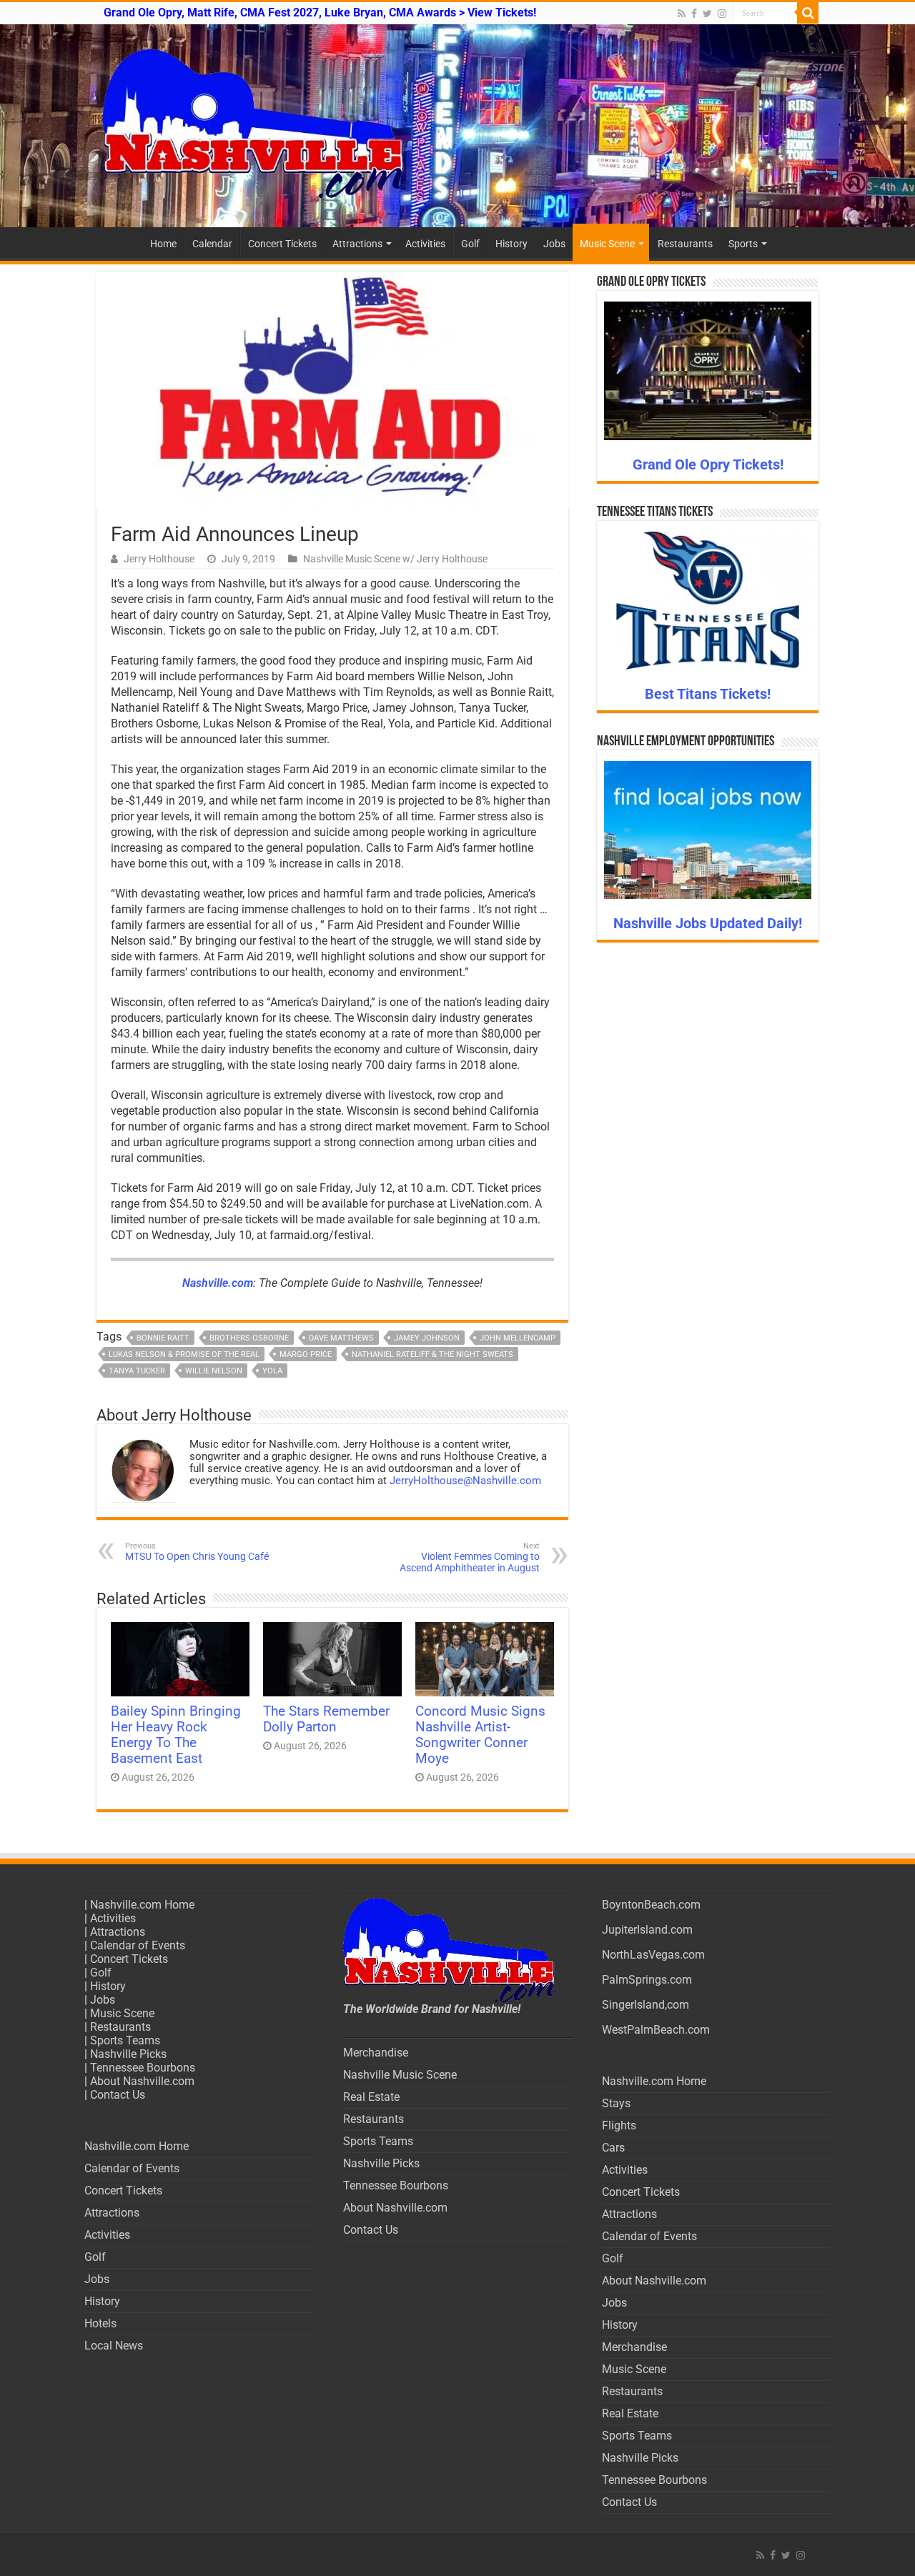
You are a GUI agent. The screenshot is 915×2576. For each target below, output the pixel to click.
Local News (114, 2346)
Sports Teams (125, 2040)
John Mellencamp (518, 1338)
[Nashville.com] (457, 126)
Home (163, 244)
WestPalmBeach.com (656, 2030)
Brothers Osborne (249, 1338)
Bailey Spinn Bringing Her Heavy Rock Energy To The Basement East (176, 1735)
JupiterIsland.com (647, 1930)
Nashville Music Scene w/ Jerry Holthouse (395, 559)
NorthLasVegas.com (653, 1955)
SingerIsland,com (646, 2005)
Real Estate (371, 2097)
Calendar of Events (138, 1945)
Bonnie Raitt (163, 1338)
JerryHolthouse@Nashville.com (465, 1481)
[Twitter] (707, 14)
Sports (743, 244)
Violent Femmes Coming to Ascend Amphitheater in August (470, 1557)
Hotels (100, 2323)
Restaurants (685, 244)
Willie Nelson (214, 1371)
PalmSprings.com (647, 1980)
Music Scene (607, 244)
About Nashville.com (142, 2081)
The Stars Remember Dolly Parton (326, 1719)
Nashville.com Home (142, 1905)
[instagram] (722, 14)
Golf (470, 244)
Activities (425, 244)
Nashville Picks (128, 2054)
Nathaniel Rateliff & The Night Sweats (432, 1354)
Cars (613, 2148)
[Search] (808, 13)
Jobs (554, 244)
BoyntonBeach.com (651, 1905)
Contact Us (118, 2095)
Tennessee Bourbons (143, 2068)
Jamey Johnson (427, 1338)
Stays (616, 2103)
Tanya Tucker (137, 1371)
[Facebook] (694, 14)
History (511, 244)
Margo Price (306, 1354)
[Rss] (682, 14)
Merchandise (376, 2053)
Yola (272, 1371)
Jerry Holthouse (159, 559)
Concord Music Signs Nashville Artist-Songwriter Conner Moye (480, 1735)
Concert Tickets (282, 244)
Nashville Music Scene (400, 2075)
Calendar (212, 244)
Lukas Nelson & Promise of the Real (184, 1354)
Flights (619, 2125)
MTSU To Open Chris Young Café (197, 1552)
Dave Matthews (341, 1338)
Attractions (357, 244)
